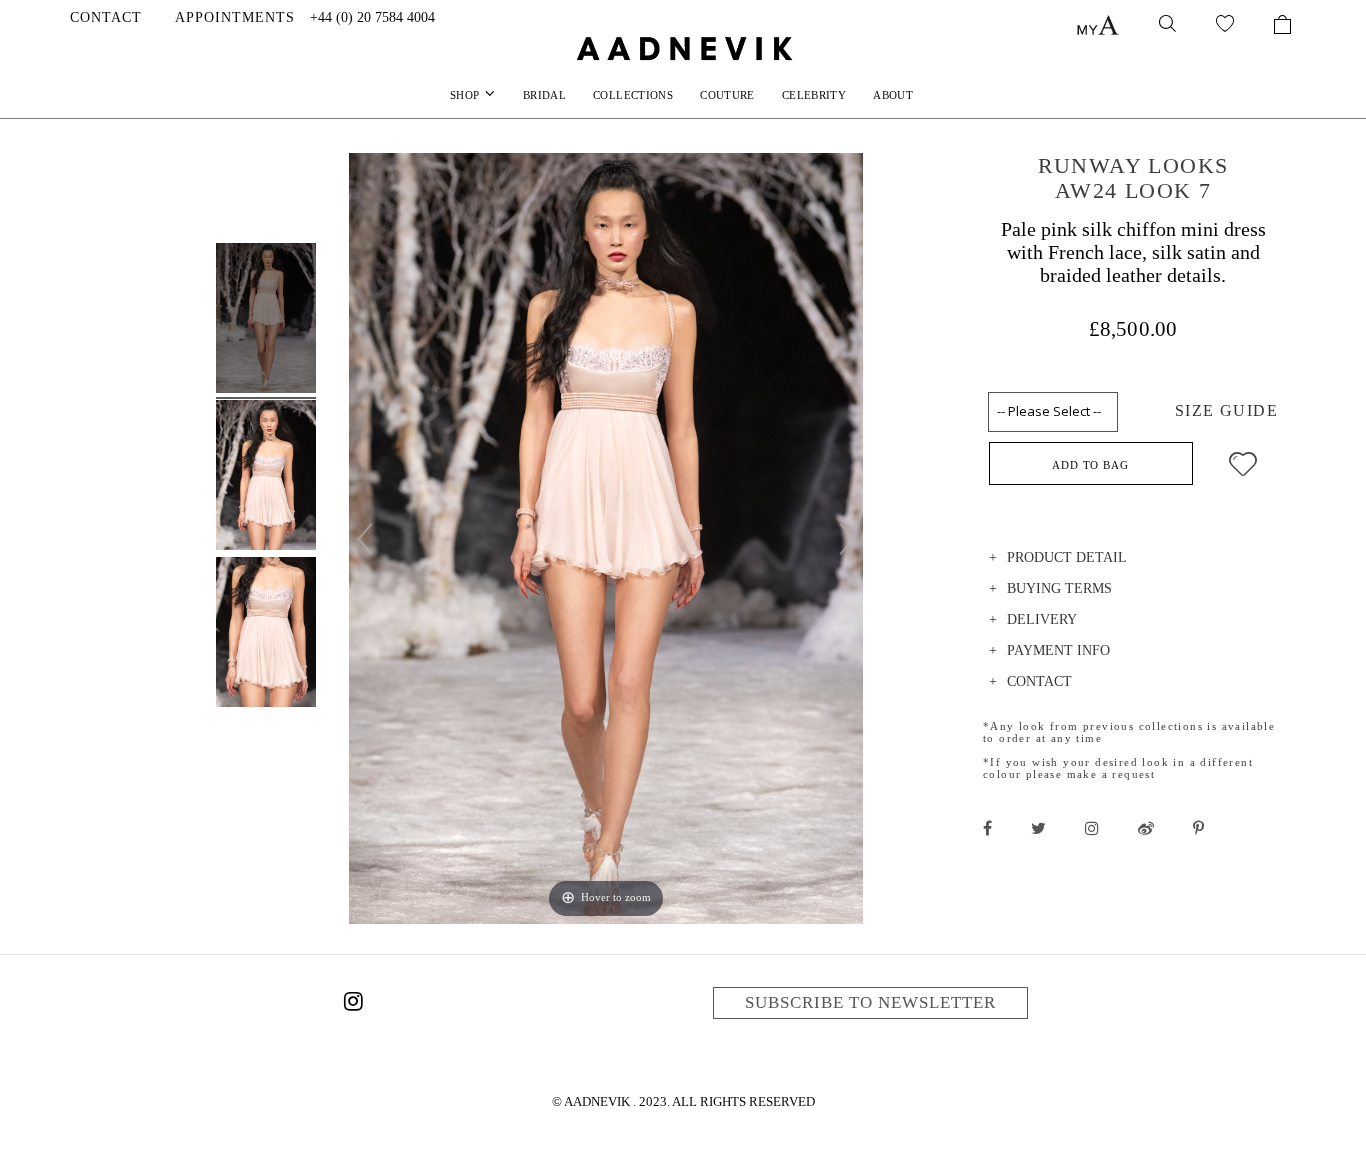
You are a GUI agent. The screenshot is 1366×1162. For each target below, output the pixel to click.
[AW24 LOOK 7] (266, 321)
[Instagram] (353, 1005)
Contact (106, 17)
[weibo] (1146, 828)
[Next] (847, 539)
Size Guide (1226, 410)
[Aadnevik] (683, 48)
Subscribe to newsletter (870, 1002)
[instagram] (1092, 828)
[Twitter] (1038, 828)
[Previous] (365, 539)
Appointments (235, 17)
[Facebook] (987, 828)
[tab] (1133, 560)
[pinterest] (1198, 828)
